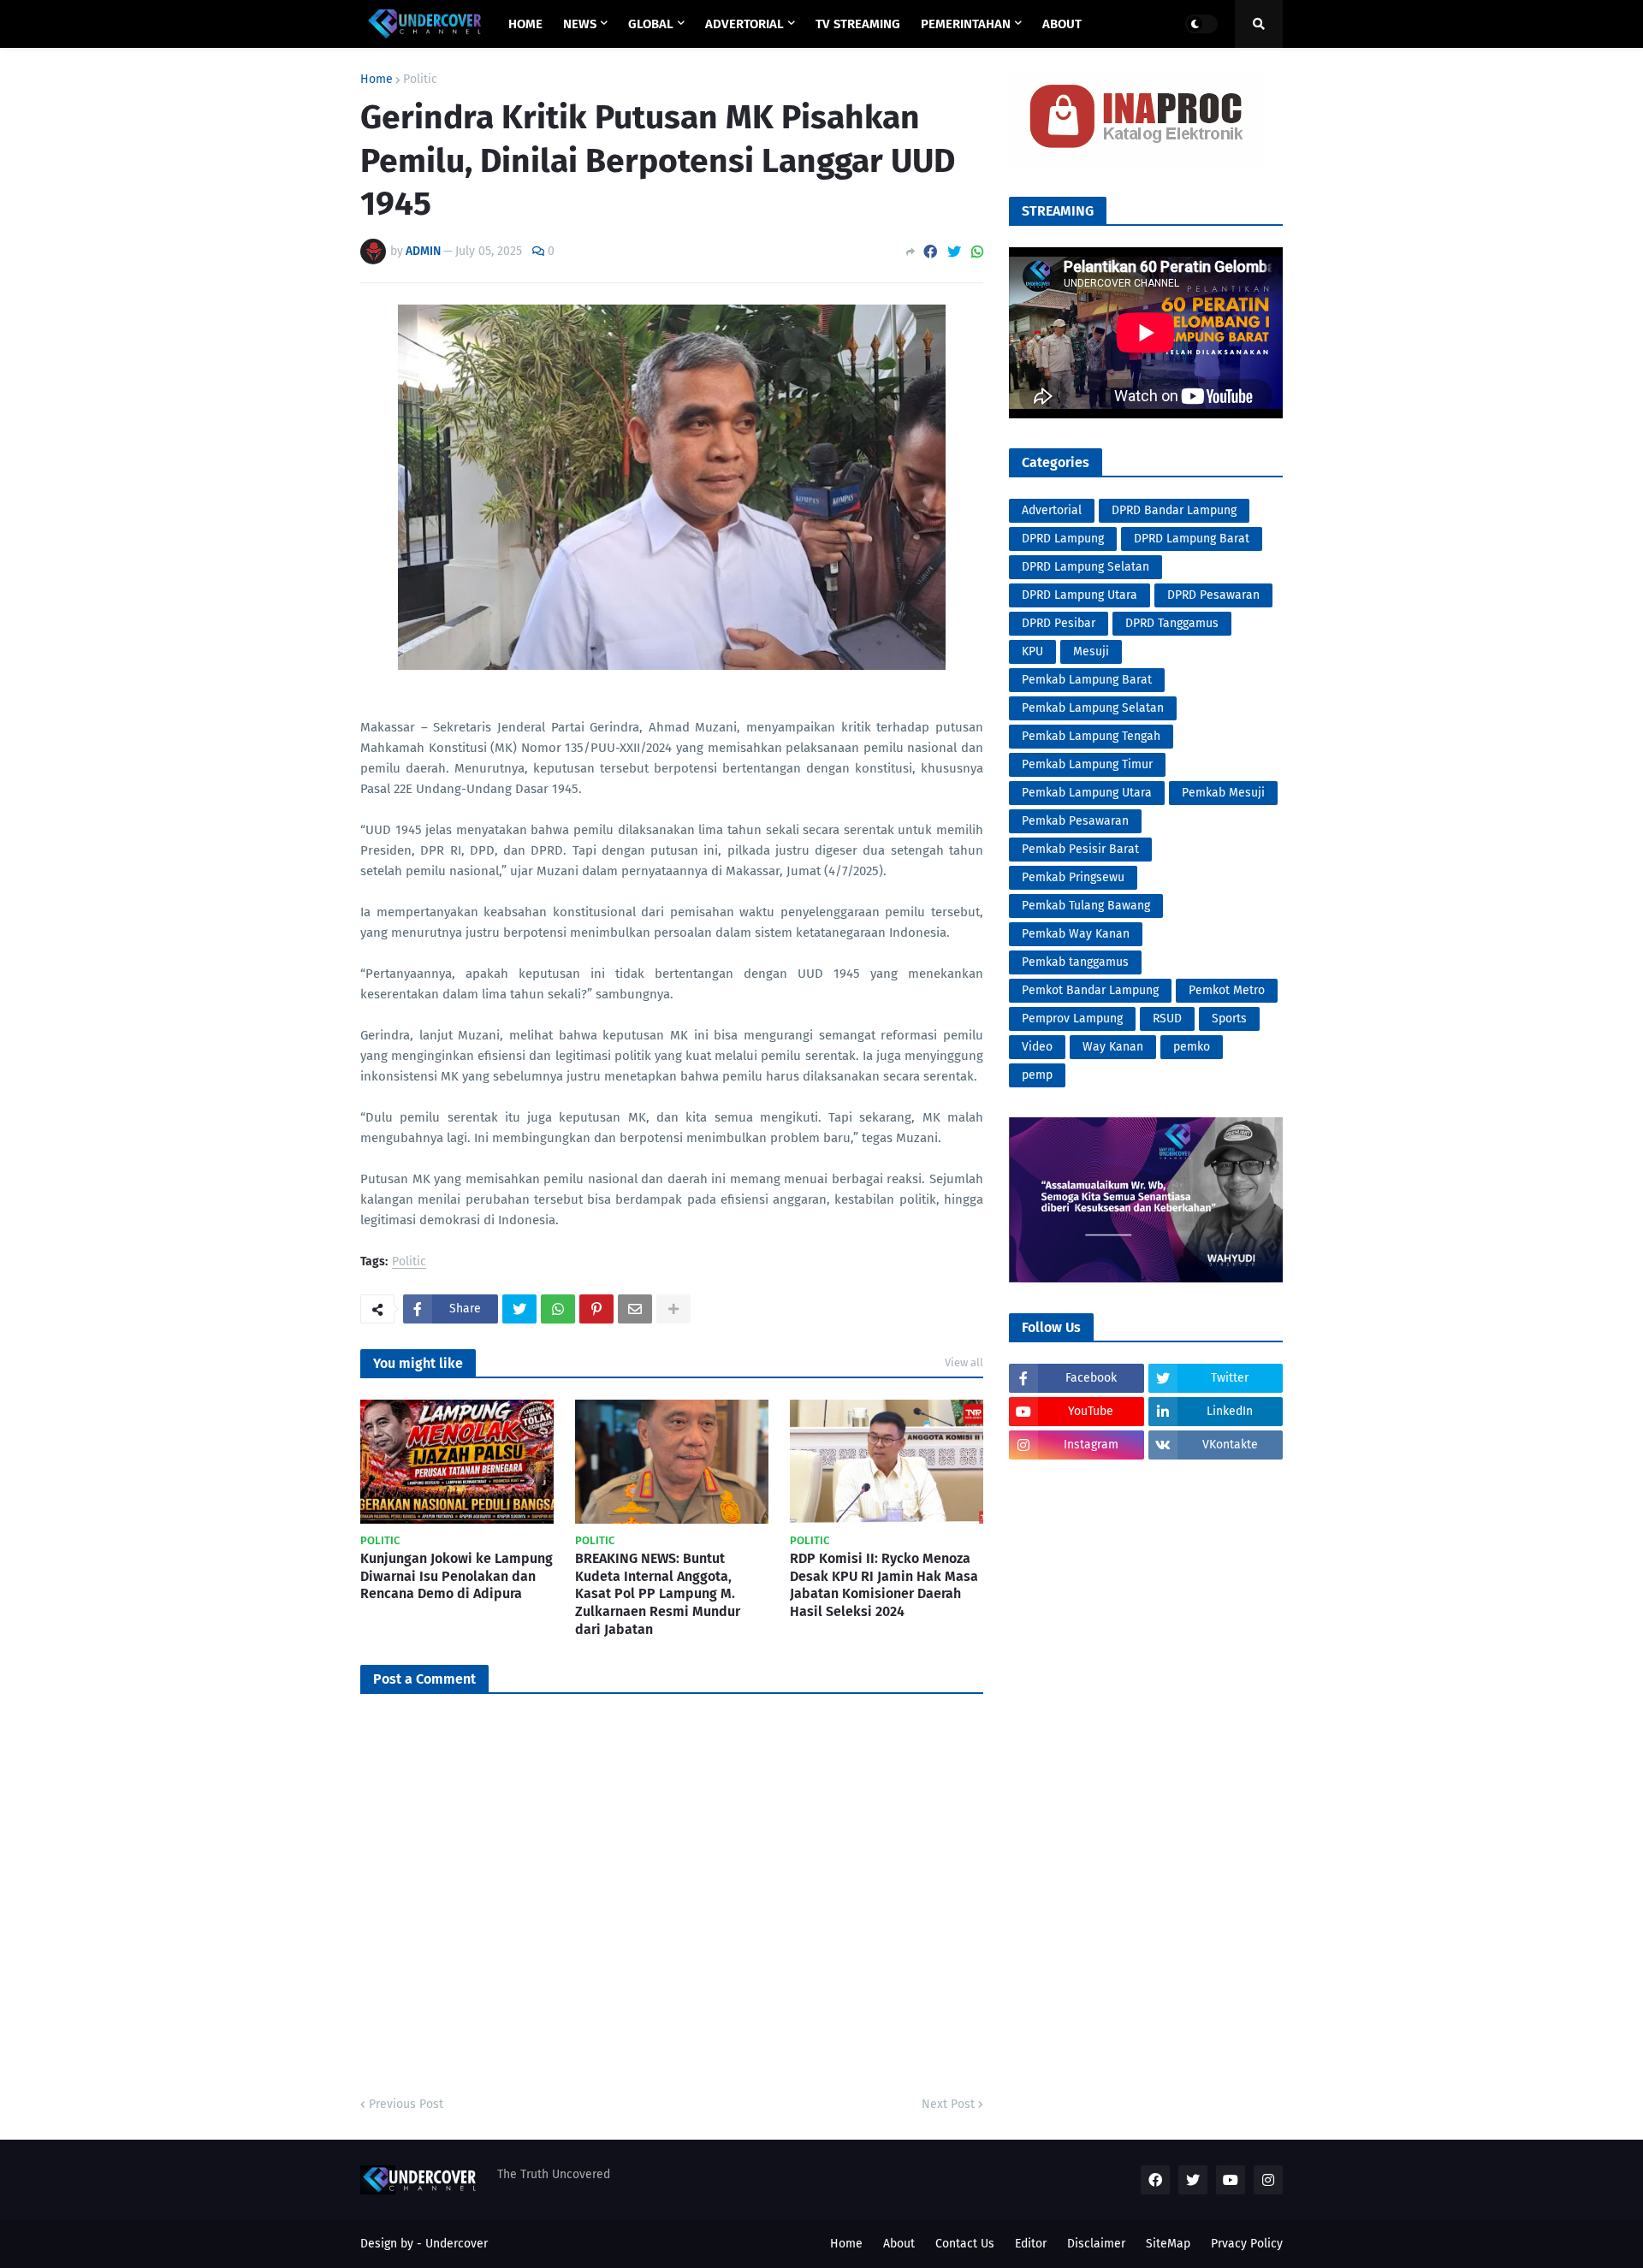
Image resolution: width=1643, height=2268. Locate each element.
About (899, 2244)
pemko (1192, 1047)
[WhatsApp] (977, 252)
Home (377, 80)
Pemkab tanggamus (1075, 962)
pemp (1037, 1075)
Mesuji (1091, 651)
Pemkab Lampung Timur (1087, 764)
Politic (420, 80)
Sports (1229, 1019)
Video (1037, 1047)
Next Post (948, 2104)
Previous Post (406, 2104)
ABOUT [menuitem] (1062, 24)
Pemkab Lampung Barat (1087, 680)
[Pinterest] (596, 1309)
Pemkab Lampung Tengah (1091, 736)
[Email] (635, 1309)
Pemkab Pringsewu (1073, 877)
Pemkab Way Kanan (1076, 934)
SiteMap (1168, 2244)
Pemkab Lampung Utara (1087, 793)
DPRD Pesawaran (1213, 595)
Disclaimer (1096, 2244)
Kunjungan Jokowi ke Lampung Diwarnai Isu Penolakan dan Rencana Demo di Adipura (457, 1576)
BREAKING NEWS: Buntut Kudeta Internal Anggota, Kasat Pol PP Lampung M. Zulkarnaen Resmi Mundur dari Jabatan (658, 1594)
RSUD (1167, 1019)
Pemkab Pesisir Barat (1080, 849)
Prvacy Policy (1247, 2244)
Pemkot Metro (1227, 990)
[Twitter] (954, 252)
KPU (1032, 651)
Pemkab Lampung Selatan (1093, 708)
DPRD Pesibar (1059, 623)
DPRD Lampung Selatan (1085, 567)
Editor (1031, 2244)
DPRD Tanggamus (1172, 623)
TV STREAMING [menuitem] (858, 24)
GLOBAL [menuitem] (651, 24)
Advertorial (1052, 510)
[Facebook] (930, 252)
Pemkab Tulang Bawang (1086, 906)
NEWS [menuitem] (580, 24)
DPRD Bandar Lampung (1174, 510)
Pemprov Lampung (1072, 1019)
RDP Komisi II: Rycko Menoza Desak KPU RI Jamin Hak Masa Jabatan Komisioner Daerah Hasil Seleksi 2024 (884, 1585)
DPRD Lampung (1063, 539)
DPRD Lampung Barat (1192, 539)
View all (964, 1362)
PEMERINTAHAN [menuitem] (966, 24)
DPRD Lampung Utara (1080, 595)
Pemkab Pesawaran (1075, 821)
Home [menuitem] (525, 24)
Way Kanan (1113, 1047)
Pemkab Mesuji (1223, 793)
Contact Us (965, 2244)
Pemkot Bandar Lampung (1090, 990)
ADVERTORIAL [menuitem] (744, 24)
